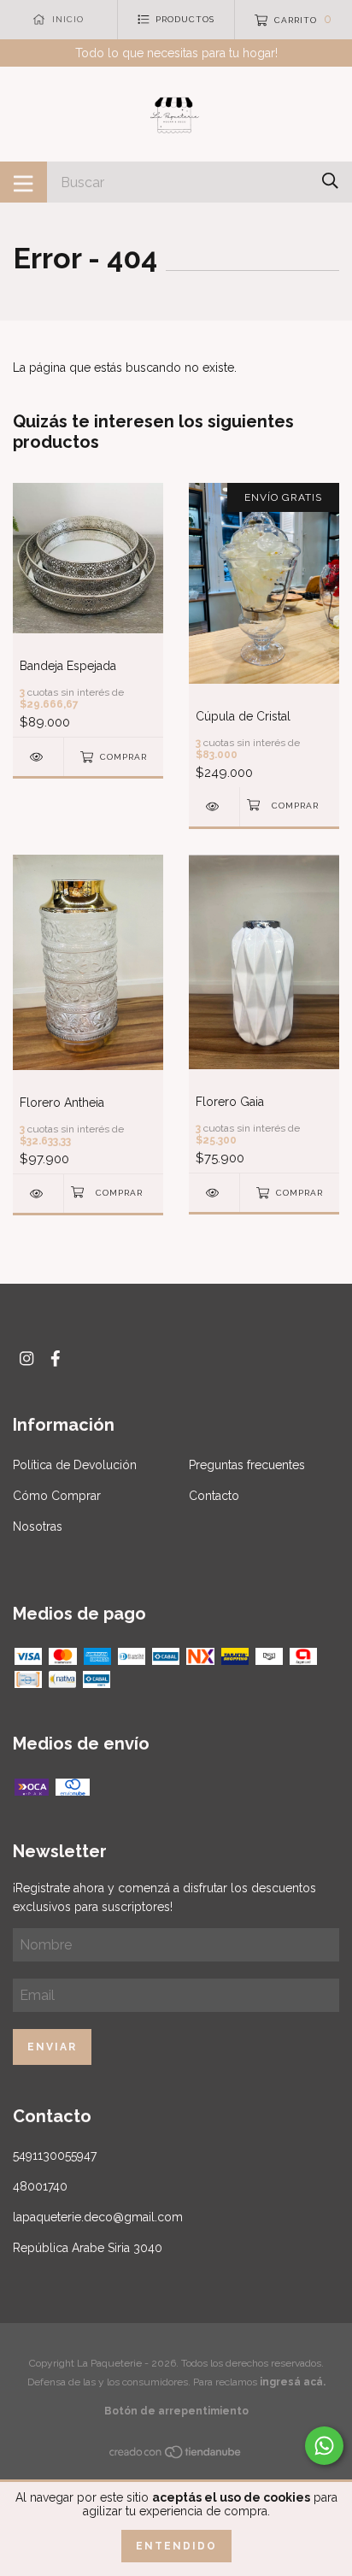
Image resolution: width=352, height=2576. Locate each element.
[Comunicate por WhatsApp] (324, 2446)
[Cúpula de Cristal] (214, 806)
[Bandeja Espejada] (38, 757)
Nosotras (38, 1526)
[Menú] (23, 182)
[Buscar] (330, 181)
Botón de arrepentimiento (176, 2411)
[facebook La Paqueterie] (56, 1359)
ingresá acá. (293, 2382)
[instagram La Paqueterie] (26, 1359)
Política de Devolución (75, 1465)
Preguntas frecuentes (247, 1465)
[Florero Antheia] (38, 1194)
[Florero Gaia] (214, 1193)
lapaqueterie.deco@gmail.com (98, 2217)
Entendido (176, 2546)
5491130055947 (55, 2155)
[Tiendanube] (176, 2455)
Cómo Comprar (57, 1496)
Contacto (214, 1496)
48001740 (40, 2186)
